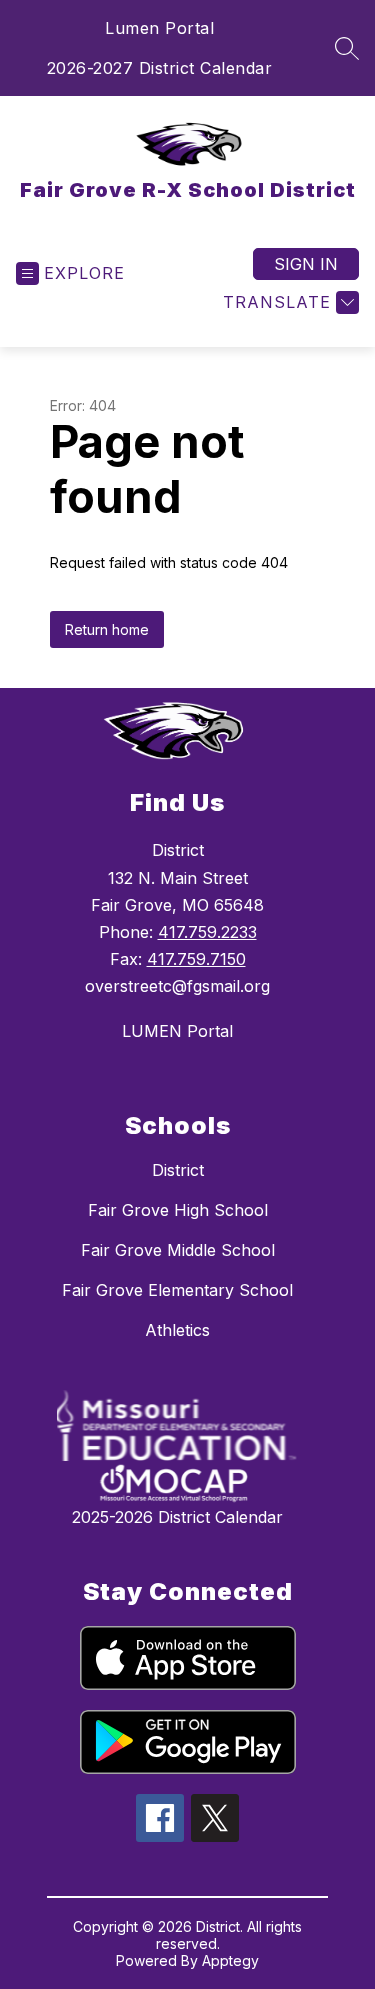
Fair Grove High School (178, 1210)
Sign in (306, 264)
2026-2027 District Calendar (160, 68)
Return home (107, 629)
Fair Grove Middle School (178, 1250)
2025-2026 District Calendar (177, 1517)
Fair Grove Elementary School (177, 1290)
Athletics (177, 1330)
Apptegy (230, 1960)
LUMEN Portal (177, 1031)
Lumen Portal (159, 28)
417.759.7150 (196, 959)
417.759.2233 (207, 932)
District (178, 1170)
